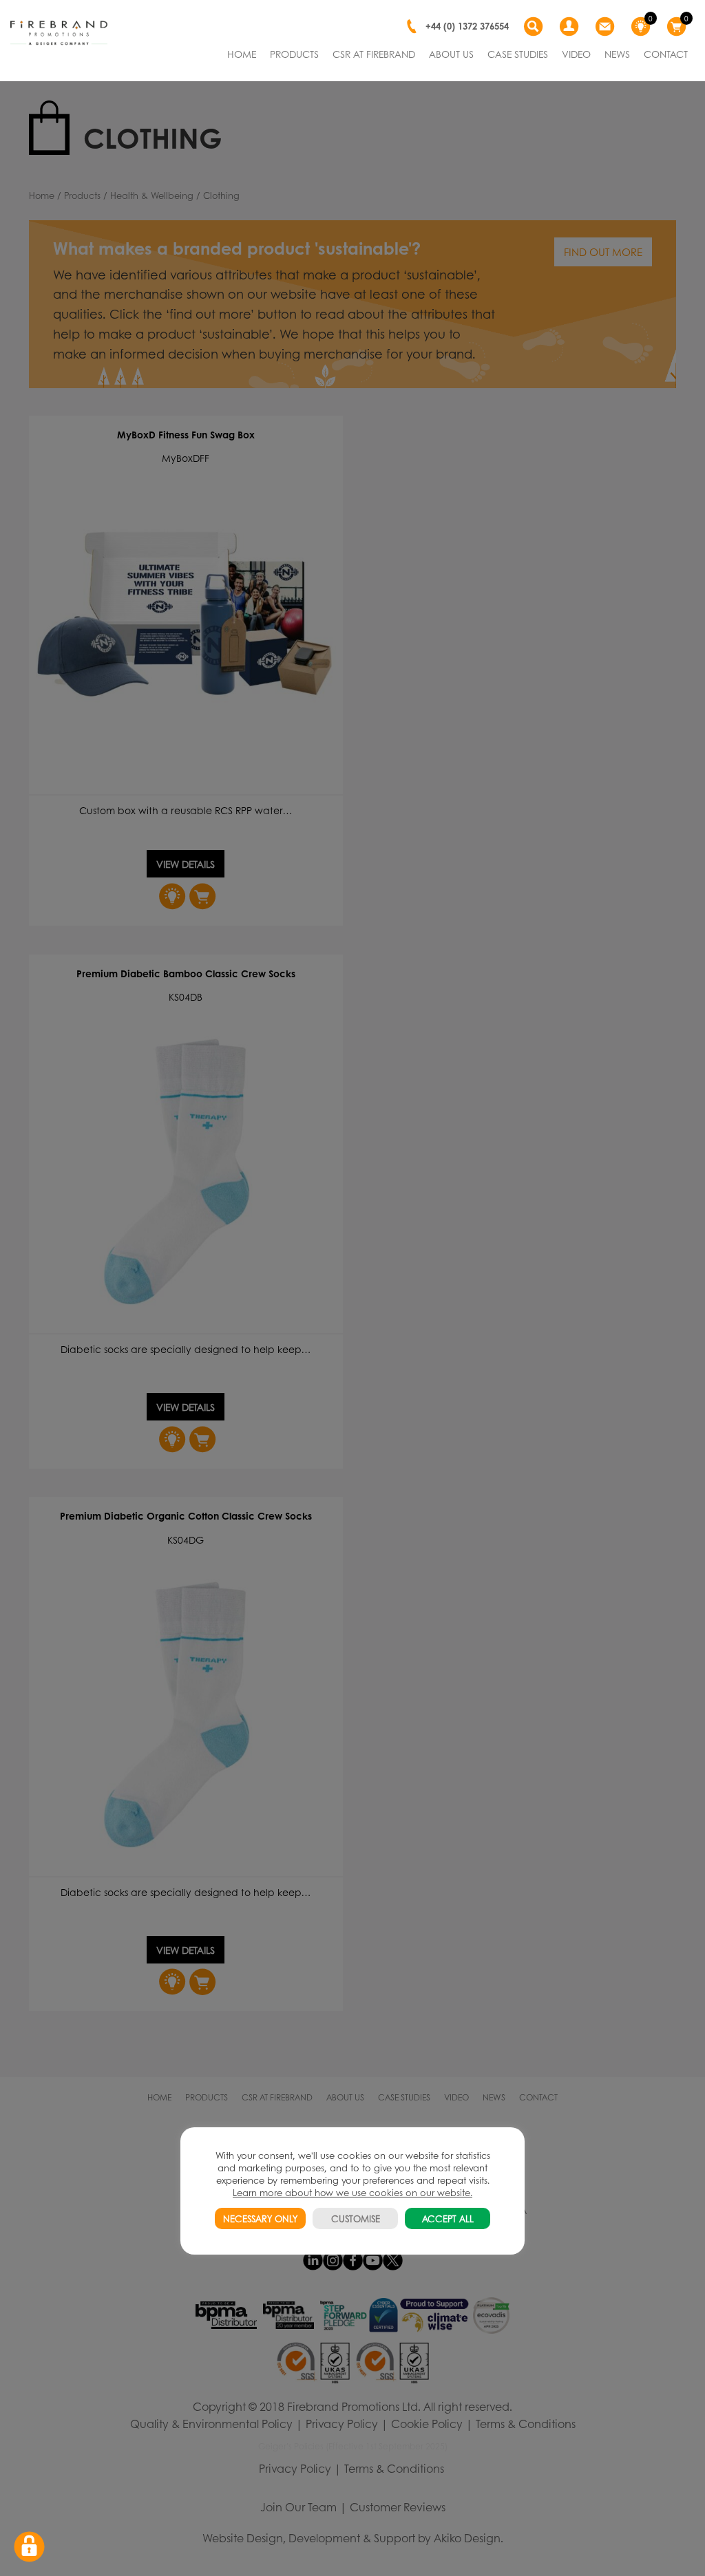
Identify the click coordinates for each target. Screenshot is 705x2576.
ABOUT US (451, 54)
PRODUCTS (294, 54)
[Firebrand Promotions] (59, 33)
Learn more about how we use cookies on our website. (352, 2192)
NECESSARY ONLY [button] (260, 2218)
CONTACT (666, 54)
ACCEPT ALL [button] (448, 2218)
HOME (242, 54)
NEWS (617, 54)
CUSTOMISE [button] (356, 2218)
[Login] (571, 27)
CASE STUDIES (518, 54)
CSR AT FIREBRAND (374, 54)
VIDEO (576, 54)
